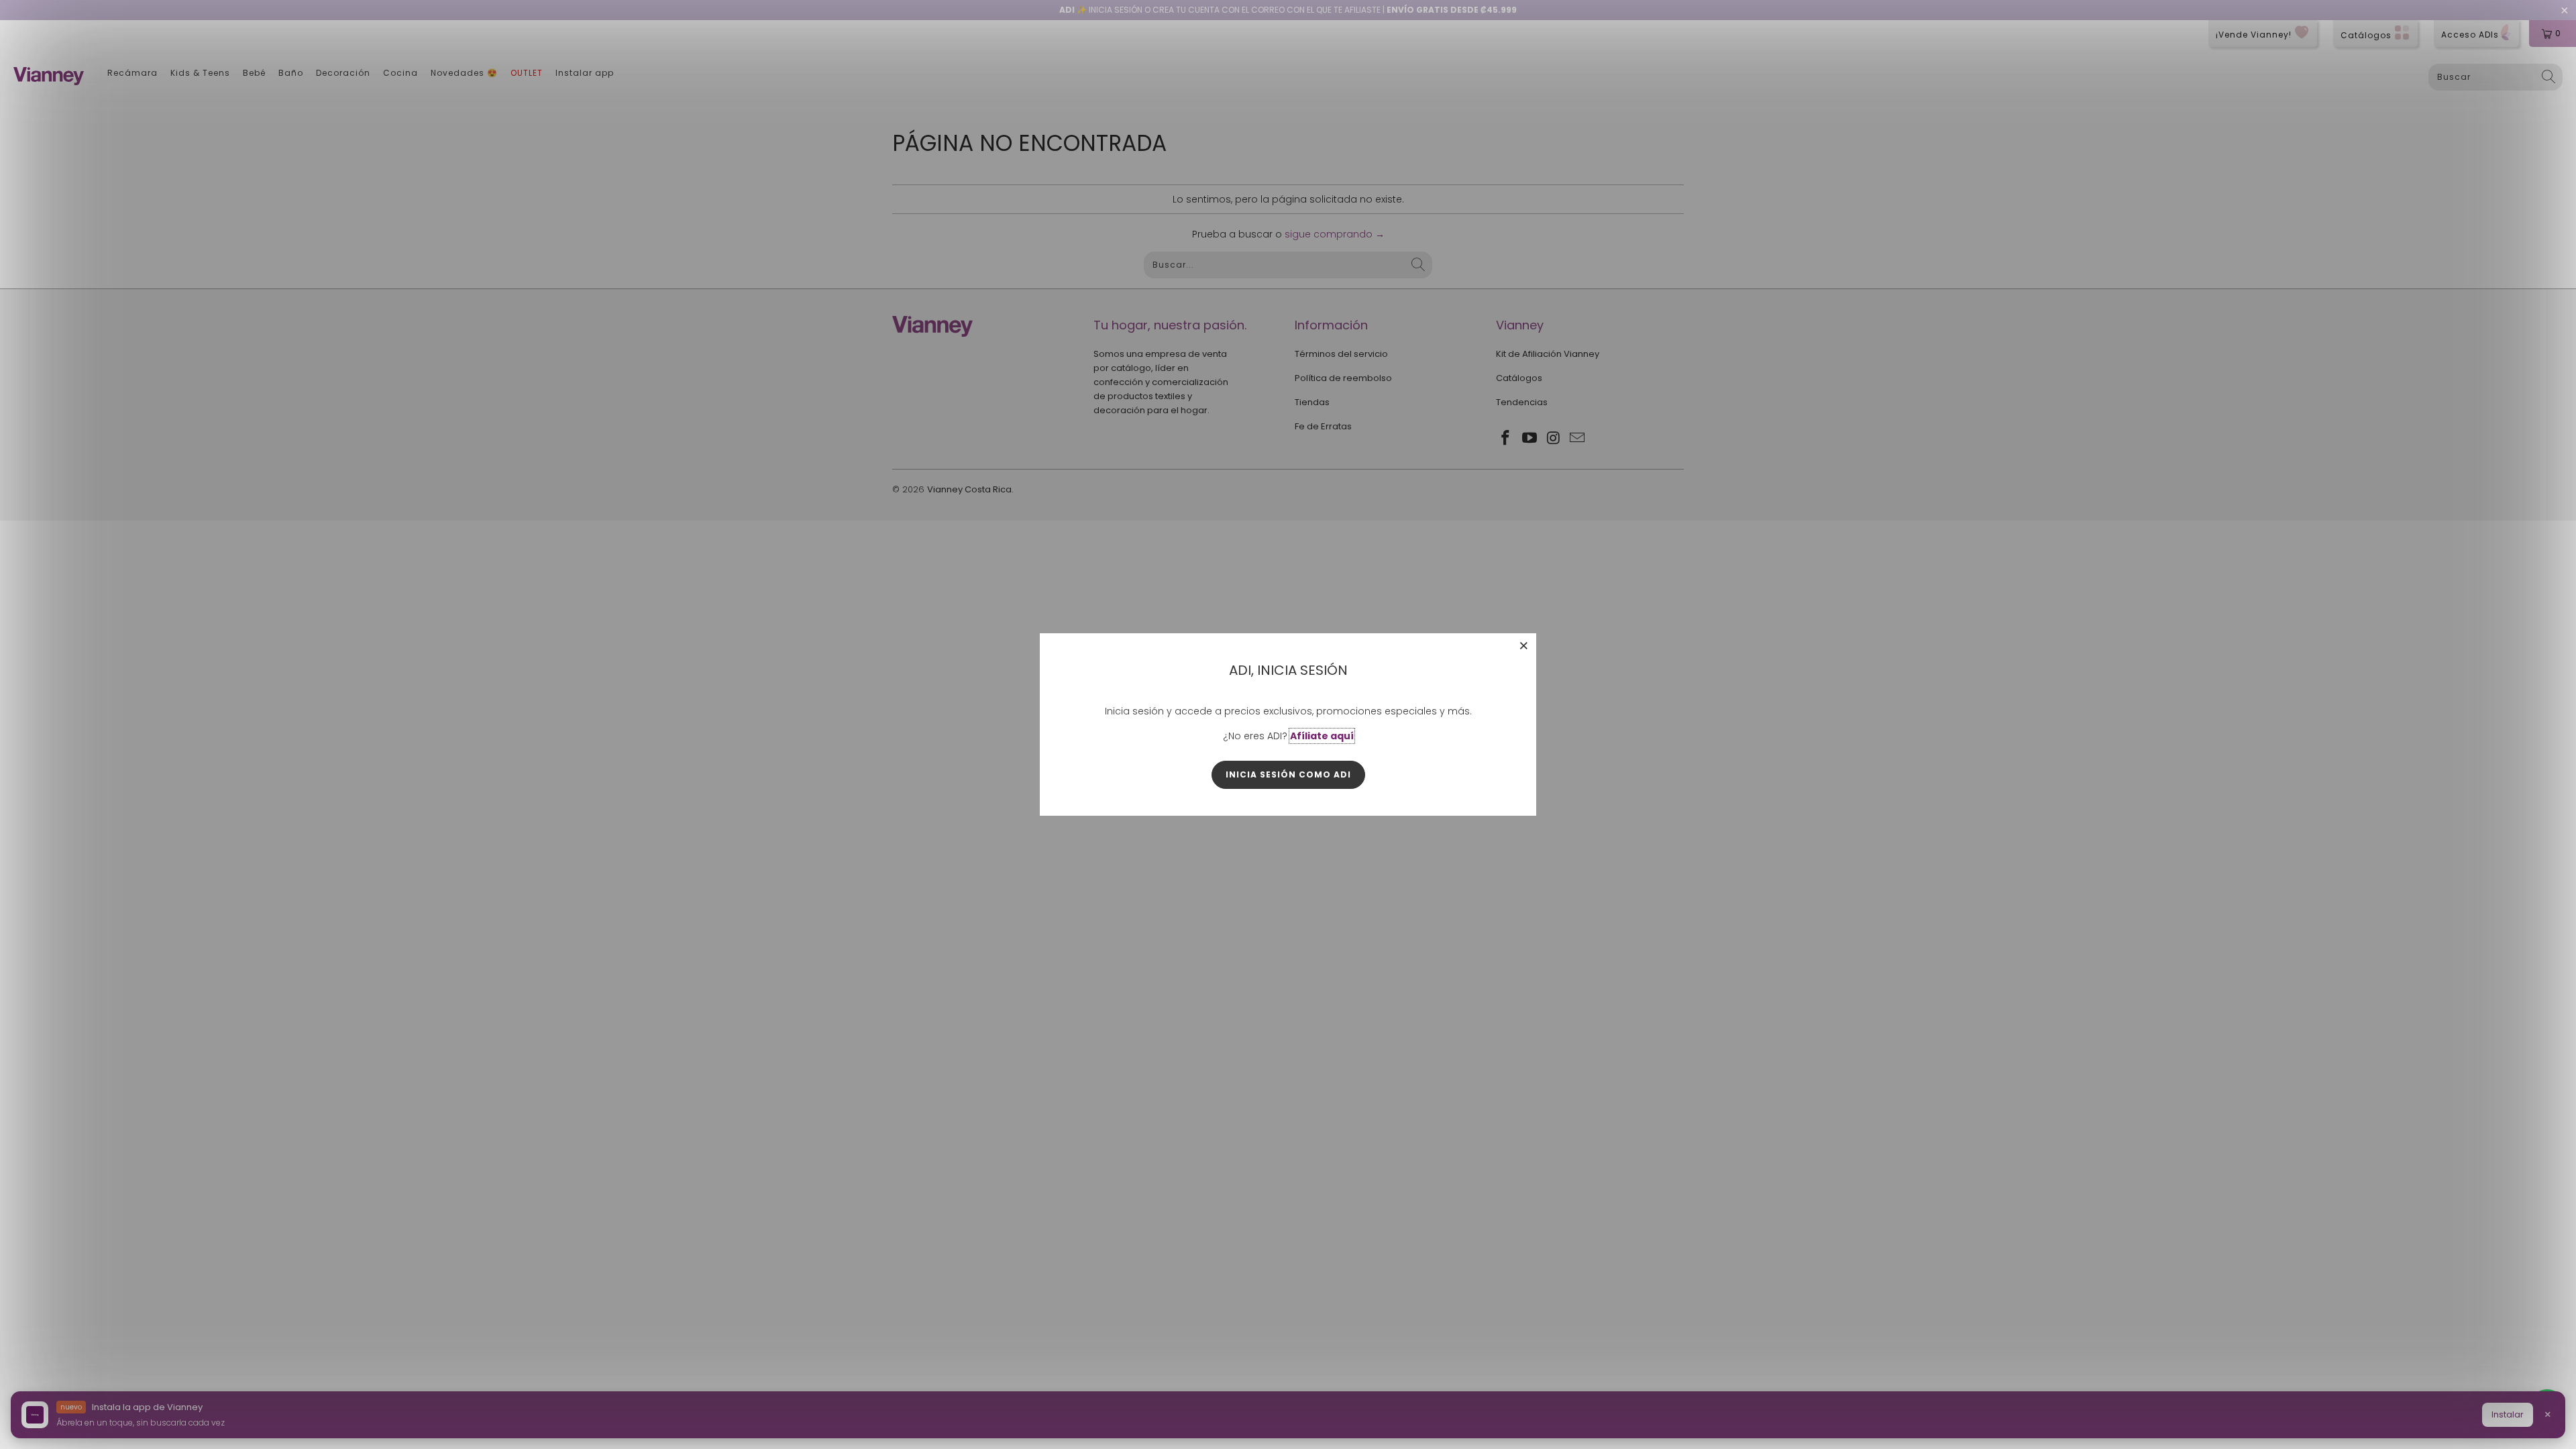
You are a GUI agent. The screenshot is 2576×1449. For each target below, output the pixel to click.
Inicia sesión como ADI (1288, 774)
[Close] (1524, 645)
